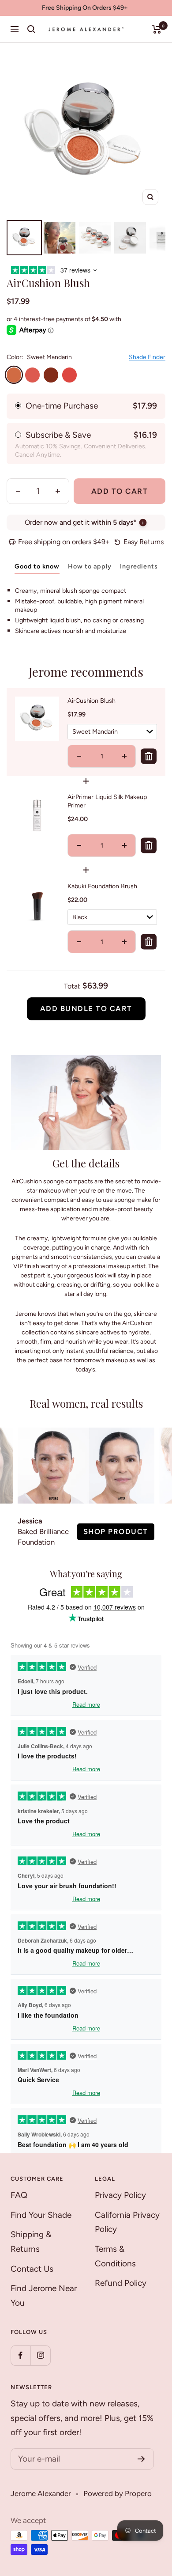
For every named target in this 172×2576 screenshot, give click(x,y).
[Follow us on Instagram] (40, 2355)
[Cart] (157, 29)
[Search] (31, 29)
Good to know (37, 566)
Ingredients (139, 566)
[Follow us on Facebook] (21, 2355)
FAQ (19, 2195)
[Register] (141, 2459)
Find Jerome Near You (44, 2296)
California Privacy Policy (127, 2222)
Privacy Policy (120, 2195)
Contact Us (32, 2269)
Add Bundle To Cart (86, 1008)
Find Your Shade (41, 2215)
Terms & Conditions (115, 2256)
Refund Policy (121, 2283)
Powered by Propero (118, 2493)
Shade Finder (147, 357)
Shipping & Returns (31, 2242)
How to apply (90, 566)
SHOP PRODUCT (116, 1531)
